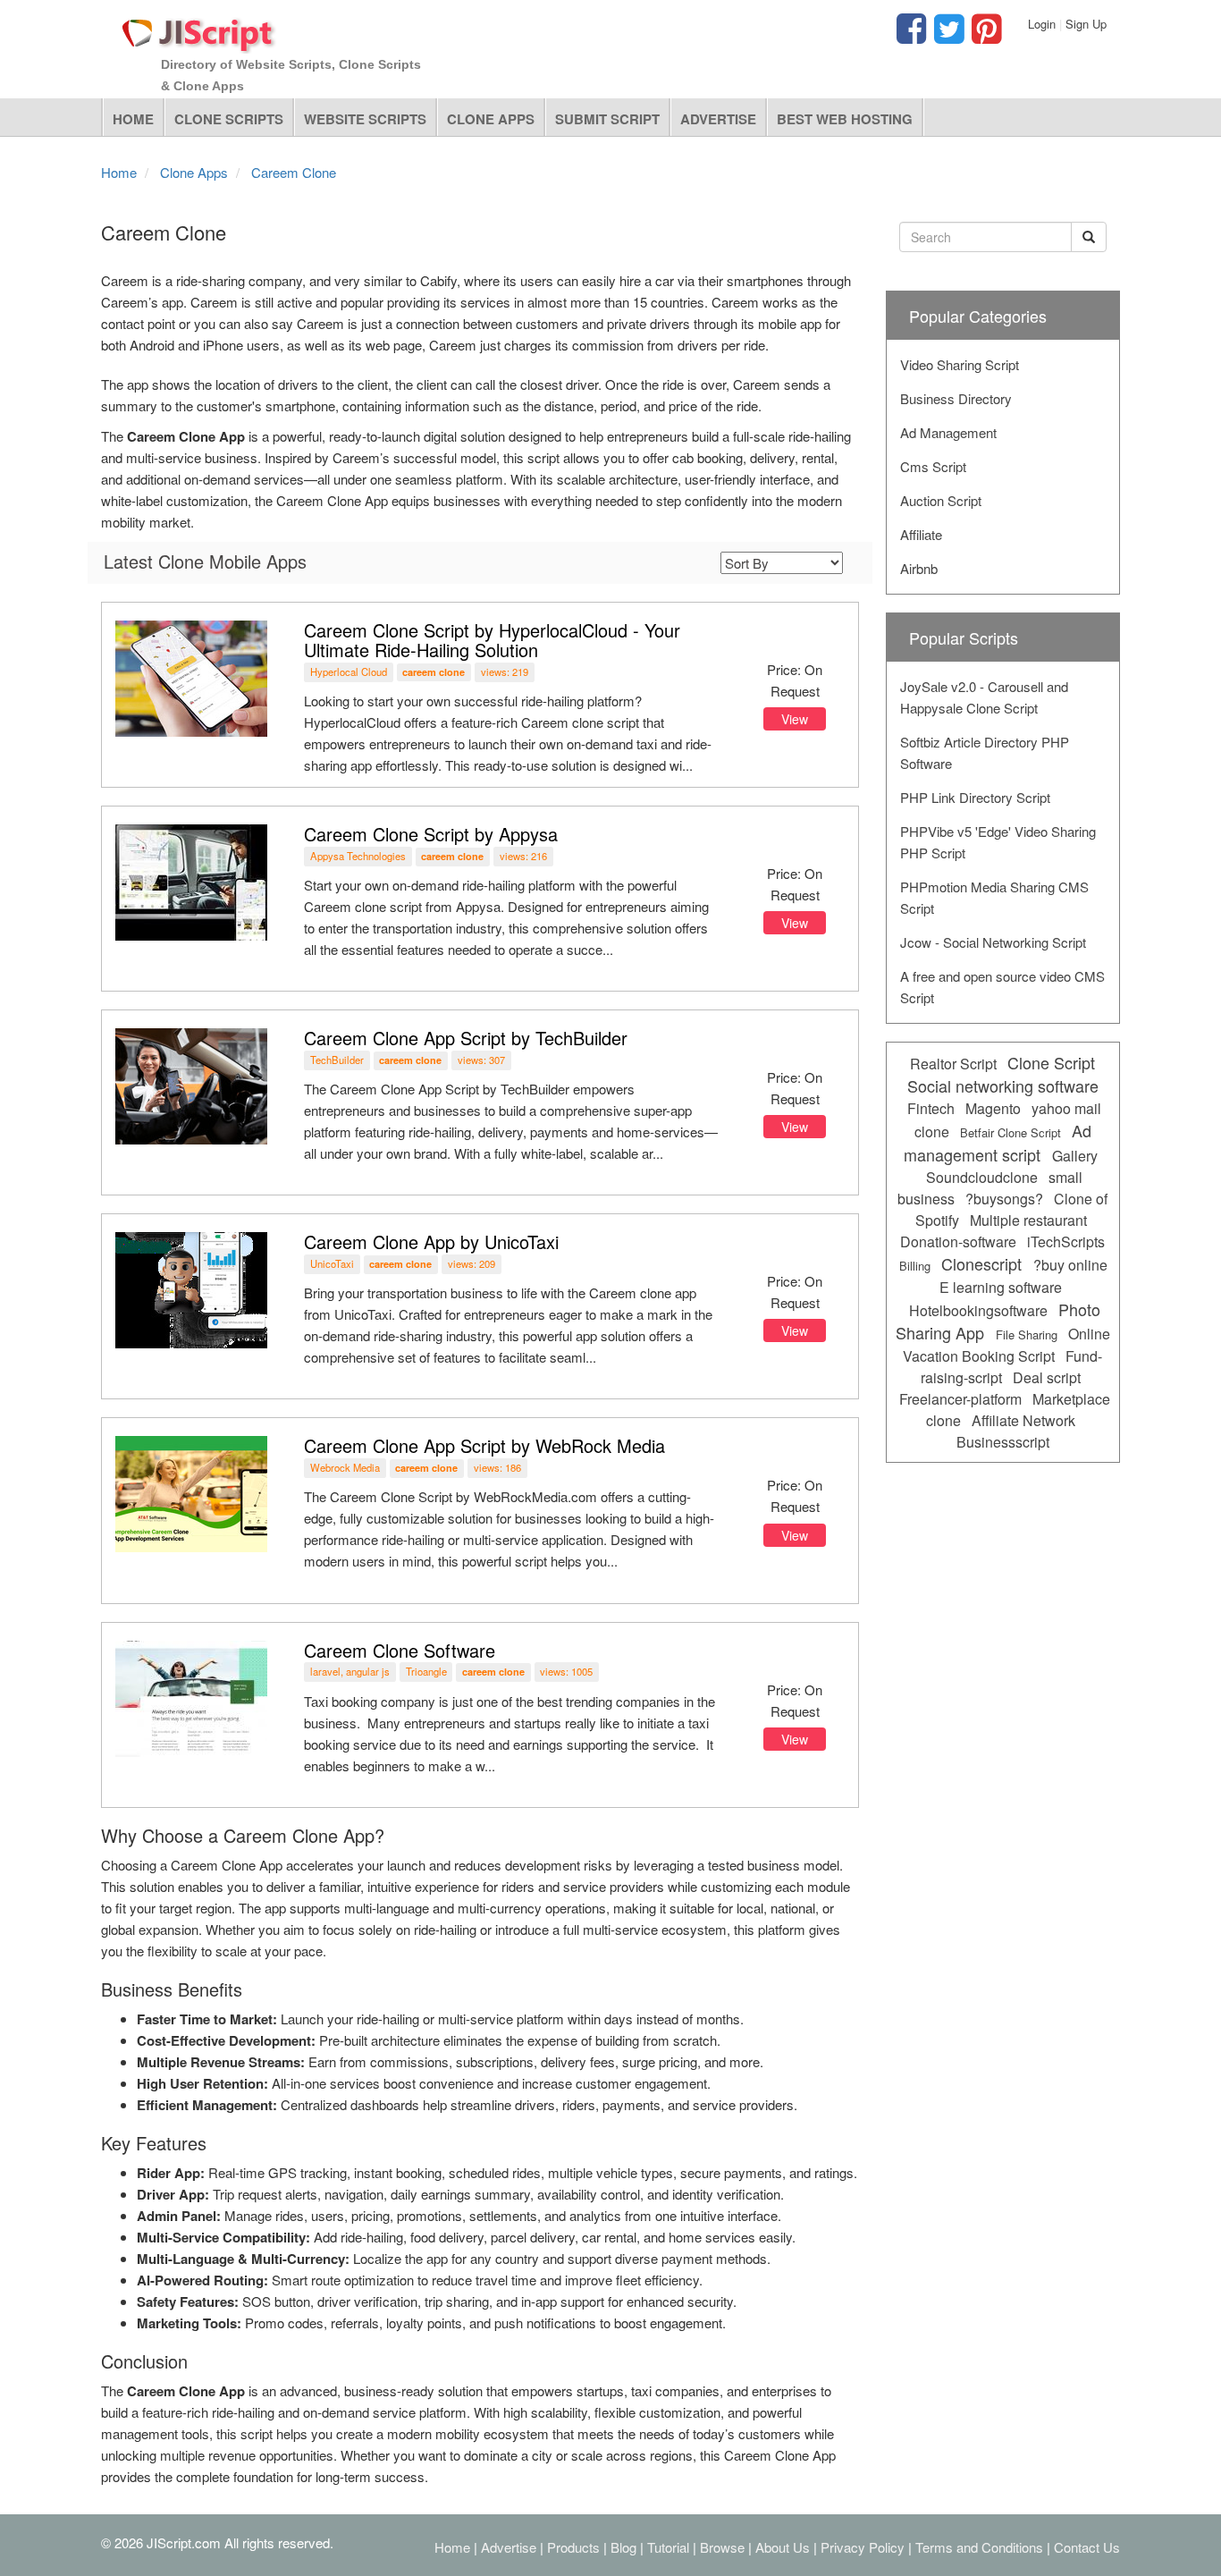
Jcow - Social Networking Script (993, 942)
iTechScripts (1066, 1242)
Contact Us (1087, 2547)
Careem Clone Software (400, 1650)
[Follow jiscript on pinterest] (984, 36)
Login (1042, 24)
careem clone (434, 672)
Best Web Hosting (845, 119)
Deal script (1047, 1377)
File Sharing (1027, 1334)
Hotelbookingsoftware (978, 1310)
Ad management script (998, 1142)
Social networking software (1003, 1085)
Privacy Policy (863, 2547)
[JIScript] (199, 29)
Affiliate (921, 534)
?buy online (1070, 1265)
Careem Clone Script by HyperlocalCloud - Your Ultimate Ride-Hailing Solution (492, 640)
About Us (783, 2547)
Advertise (718, 119)
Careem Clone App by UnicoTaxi (431, 1242)
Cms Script (933, 466)
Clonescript (981, 1263)
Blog (623, 2547)
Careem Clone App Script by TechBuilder (466, 1038)
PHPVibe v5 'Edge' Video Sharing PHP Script (998, 842)
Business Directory (956, 398)
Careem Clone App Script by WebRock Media (484, 1445)
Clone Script (1051, 1062)
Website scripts (365, 119)
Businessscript (1003, 1442)
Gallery (1075, 1156)
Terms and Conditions (979, 2547)
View (795, 719)
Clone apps (491, 119)
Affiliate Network (1023, 1420)
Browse (722, 2547)
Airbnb (919, 568)
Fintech (931, 1108)
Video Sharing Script (960, 364)
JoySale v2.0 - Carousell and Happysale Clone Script (984, 697)
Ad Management (948, 432)
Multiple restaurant (1028, 1220)
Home (133, 119)
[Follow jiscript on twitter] (947, 36)
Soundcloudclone (982, 1177)
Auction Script (941, 500)
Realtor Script (953, 1064)
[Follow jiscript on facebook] (911, 36)
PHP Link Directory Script (975, 797)
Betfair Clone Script (1010, 1132)
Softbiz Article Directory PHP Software (985, 752)
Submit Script (607, 119)
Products (573, 2547)
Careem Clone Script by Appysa (431, 834)
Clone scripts (229, 119)
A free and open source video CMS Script (1002, 987)
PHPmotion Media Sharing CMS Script (994, 897)
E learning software (1001, 1287)
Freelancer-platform (960, 1399)
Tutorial (668, 2547)
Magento (993, 1108)
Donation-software (958, 1242)
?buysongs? (1004, 1199)
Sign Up (1086, 24)
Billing (915, 1266)
